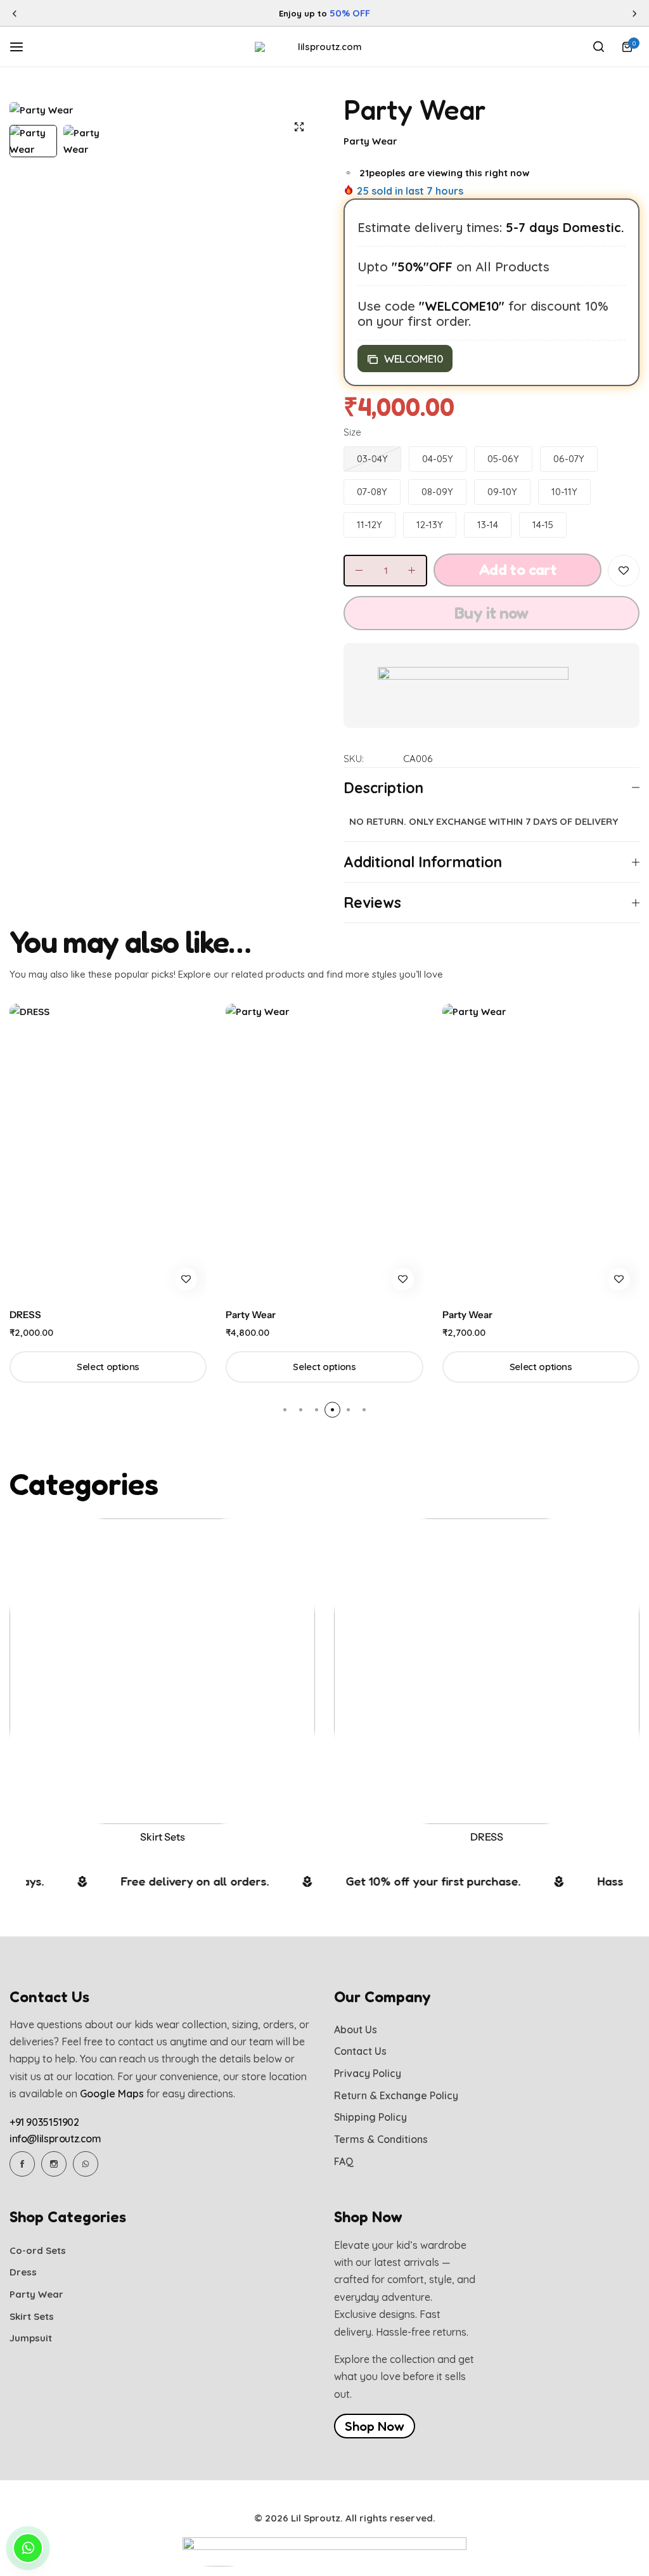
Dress (23, 2272)
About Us (356, 2030)
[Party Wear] (324, 1152)
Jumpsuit (31, 2338)
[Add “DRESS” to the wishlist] (186, 1279)
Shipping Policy (370, 2117)
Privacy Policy (368, 2074)
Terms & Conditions (381, 2139)
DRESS (25, 1315)
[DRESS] (108, 1152)
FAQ (344, 2162)
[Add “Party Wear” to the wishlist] (624, 571)
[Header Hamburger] (23, 46)
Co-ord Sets (38, 2251)
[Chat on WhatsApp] (28, 2548)
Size (352, 432)
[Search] (598, 47)
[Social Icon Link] (22, 2164)
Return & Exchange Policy (396, 2096)
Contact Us (360, 2051)
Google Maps (112, 2094)
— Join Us (418, 13)
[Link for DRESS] (487, 1671)
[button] (15, 14)
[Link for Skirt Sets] (162, 1671)
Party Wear (370, 141)
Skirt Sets (163, 1837)
